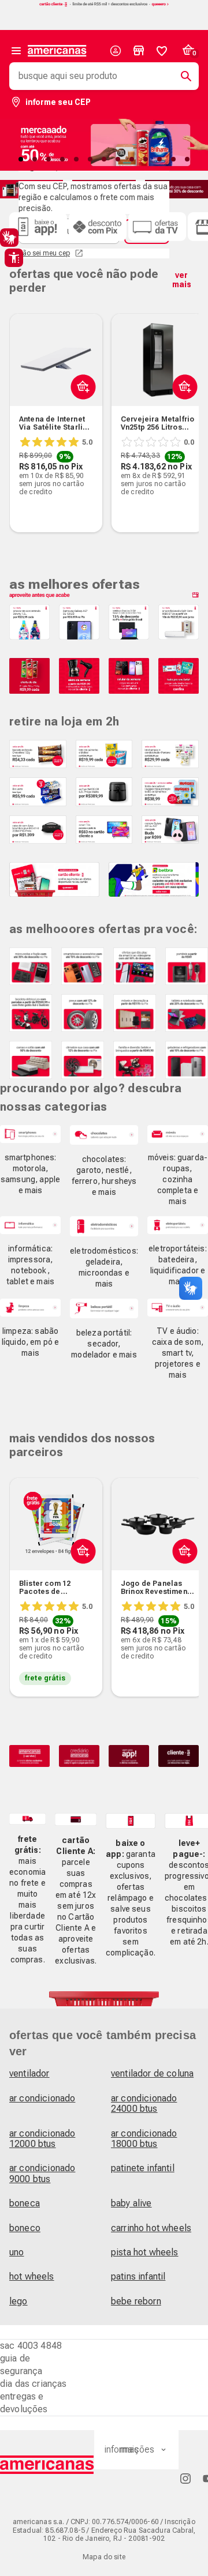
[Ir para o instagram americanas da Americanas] (185, 2478)
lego (18, 2301)
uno (16, 2252)
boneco (25, 2228)
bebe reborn (136, 2301)
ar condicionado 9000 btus (42, 2173)
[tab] (21, 159)
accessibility (14, 258)
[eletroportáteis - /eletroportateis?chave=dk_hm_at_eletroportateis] (178, 1225)
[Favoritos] (162, 51)
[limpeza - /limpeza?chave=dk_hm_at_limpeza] (30, 1308)
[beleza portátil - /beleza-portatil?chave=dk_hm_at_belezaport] (104, 1309)
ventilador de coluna (152, 2073)
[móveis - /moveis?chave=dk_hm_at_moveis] (178, 1134)
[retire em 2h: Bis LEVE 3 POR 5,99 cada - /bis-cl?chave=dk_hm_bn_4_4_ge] (38, 791)
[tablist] (104, 159)
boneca (25, 2203)
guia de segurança (21, 2365)
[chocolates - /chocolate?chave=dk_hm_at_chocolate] (104, 1135)
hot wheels (32, 2276)
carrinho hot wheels (151, 2228)
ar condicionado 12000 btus (42, 2139)
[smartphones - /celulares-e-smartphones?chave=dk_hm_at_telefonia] (30, 1134)
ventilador (29, 2073)
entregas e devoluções (24, 2403)
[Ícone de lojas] (139, 51)
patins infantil (138, 2276)
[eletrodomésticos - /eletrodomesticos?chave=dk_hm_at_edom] (104, 1226)
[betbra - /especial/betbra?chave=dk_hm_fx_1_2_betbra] (154, 879)
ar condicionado (42, 2098)
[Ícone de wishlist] (162, 51)
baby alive (131, 2203)
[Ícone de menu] (16, 51)
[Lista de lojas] (139, 51)
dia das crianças (34, 2384)
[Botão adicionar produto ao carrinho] (81, 414)
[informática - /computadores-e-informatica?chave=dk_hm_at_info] (30, 1225)
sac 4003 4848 (31, 2346)
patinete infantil (143, 2168)
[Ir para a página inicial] (47, 2465)
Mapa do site (104, 2557)
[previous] (23, 405)
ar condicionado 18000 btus (144, 2139)
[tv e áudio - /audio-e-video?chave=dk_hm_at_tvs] (178, 1308)
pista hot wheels (145, 2252)
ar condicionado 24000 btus (144, 2103)
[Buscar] (181, 76)
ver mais (182, 280)
